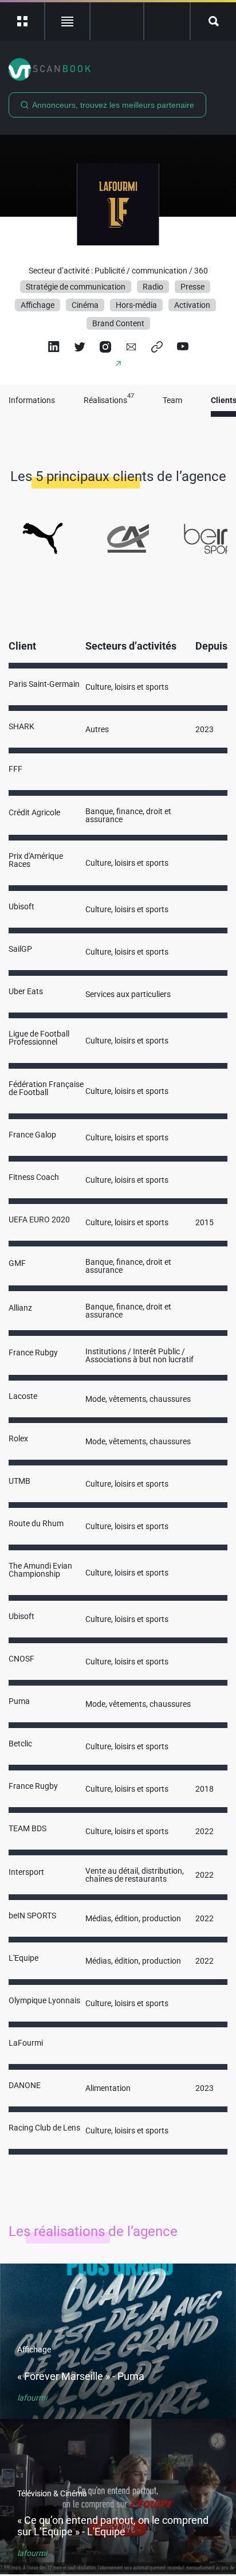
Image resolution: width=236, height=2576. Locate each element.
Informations (32, 400)
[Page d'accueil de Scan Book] (118, 69)
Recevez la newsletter (167, 21)
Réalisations (109, 400)
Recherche (213, 21)
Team (172, 400)
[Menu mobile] (23, 21)
